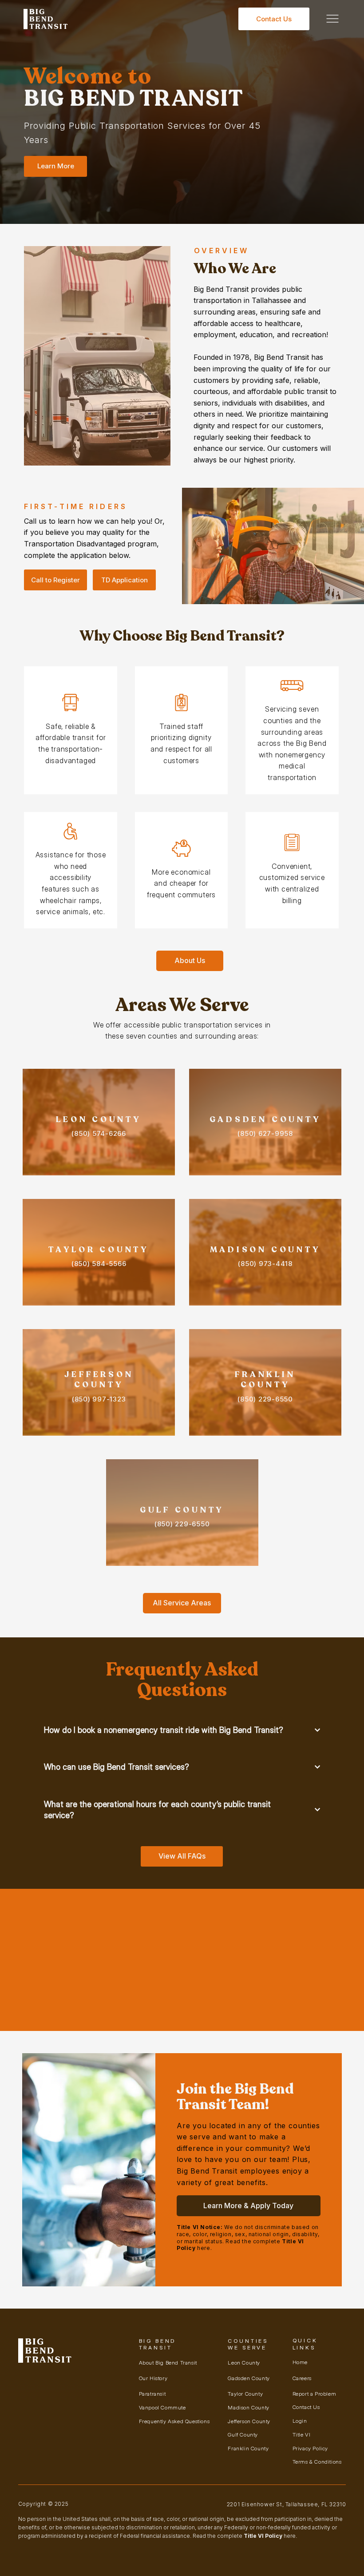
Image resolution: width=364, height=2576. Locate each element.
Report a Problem (315, 2394)
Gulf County (243, 2435)
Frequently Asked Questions (174, 2421)
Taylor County (245, 2394)
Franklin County (248, 2448)
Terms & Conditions (317, 2462)
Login (300, 2421)
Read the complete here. (245, 2536)
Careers (302, 2378)
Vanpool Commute (162, 2407)
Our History (153, 2378)
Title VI (302, 2435)
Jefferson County (249, 2421)
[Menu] (333, 19)
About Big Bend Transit (168, 2363)
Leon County (244, 2363)
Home (300, 2362)
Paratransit (152, 2394)
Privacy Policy (310, 2448)
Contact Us (306, 2407)
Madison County (248, 2407)
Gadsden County (249, 2378)
